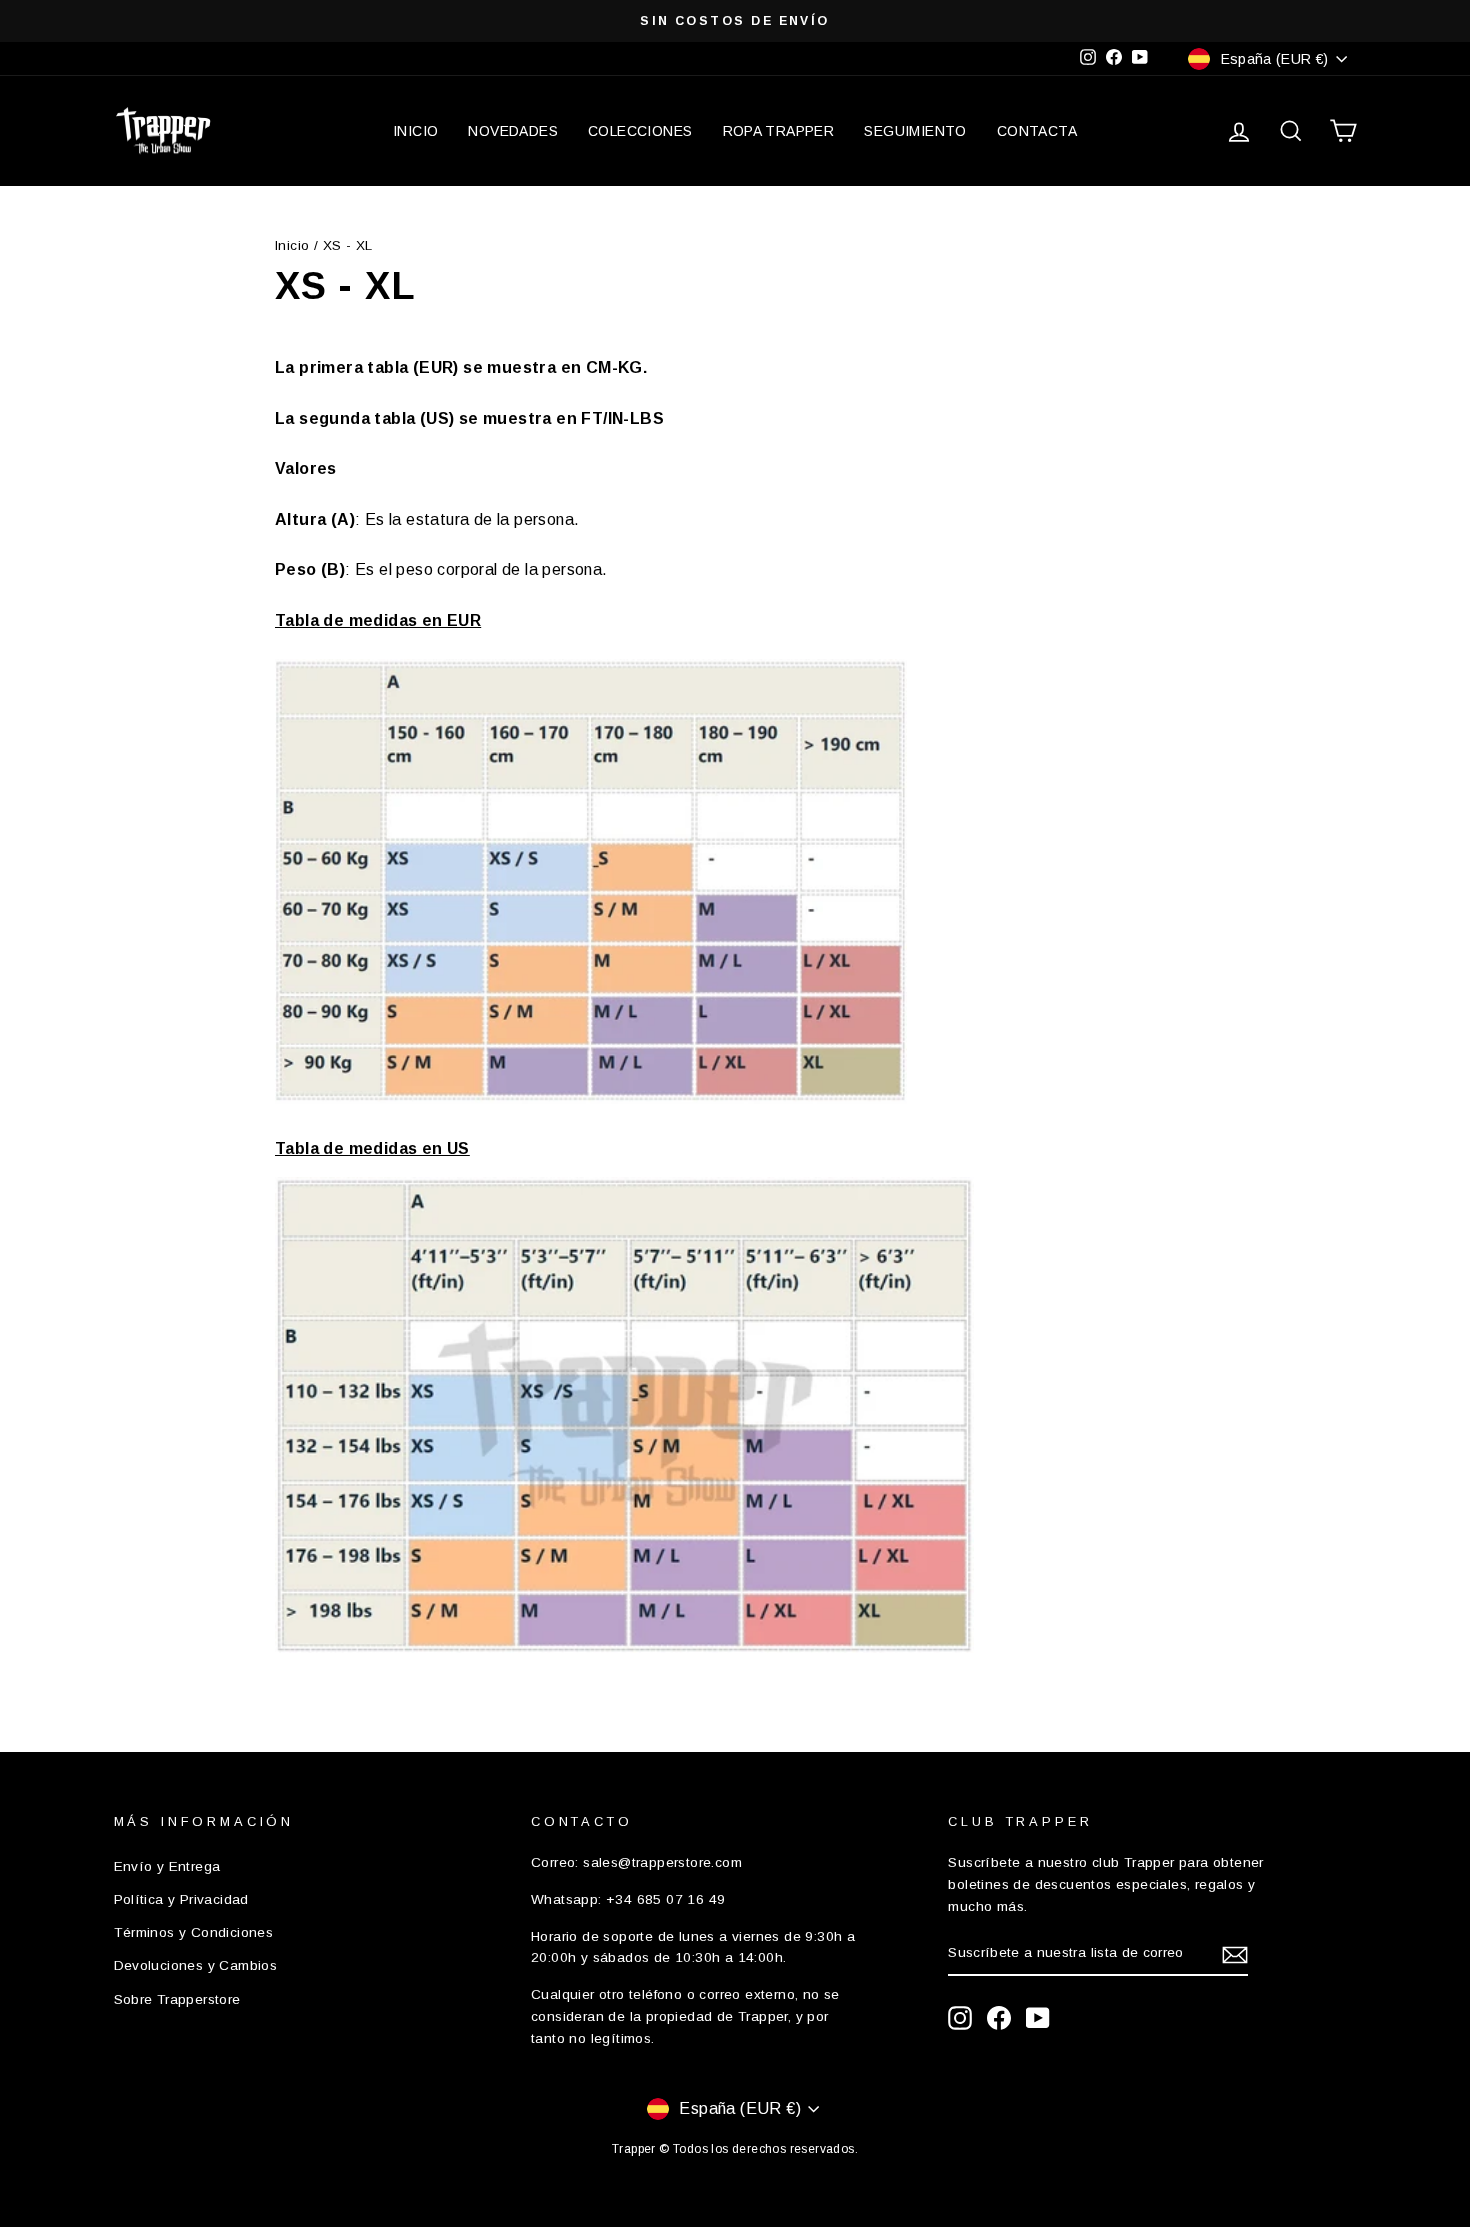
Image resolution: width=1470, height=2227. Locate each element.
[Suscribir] (1235, 1954)
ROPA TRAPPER (779, 131)
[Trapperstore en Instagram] (960, 2018)
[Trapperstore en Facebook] (999, 2018)
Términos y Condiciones (194, 1932)
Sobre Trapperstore (177, 1999)
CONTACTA (1037, 131)
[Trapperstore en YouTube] (1038, 2018)
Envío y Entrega (167, 1866)
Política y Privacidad (181, 1899)
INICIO (415, 131)
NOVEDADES (513, 131)
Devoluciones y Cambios (196, 1965)
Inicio (292, 245)
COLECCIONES (640, 131)
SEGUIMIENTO (915, 131)
